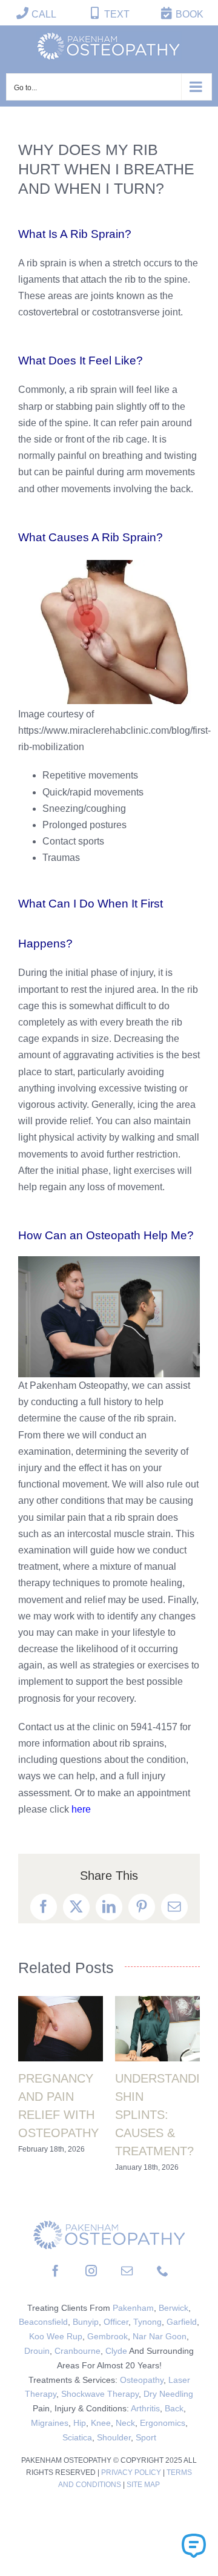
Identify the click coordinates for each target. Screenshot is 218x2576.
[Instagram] (91, 2271)
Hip (80, 2423)
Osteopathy (142, 2380)
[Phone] (163, 2271)
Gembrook (107, 2336)
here (81, 1809)
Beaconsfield (43, 2322)
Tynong (147, 2322)
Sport (146, 2437)
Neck (125, 2423)
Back (174, 2408)
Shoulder (114, 2437)
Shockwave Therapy (100, 2394)
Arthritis (145, 2408)
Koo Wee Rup (56, 2336)
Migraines (50, 2423)
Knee (101, 2423)
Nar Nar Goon (160, 2336)
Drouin (37, 2351)
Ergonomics (163, 2423)
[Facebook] (55, 2271)
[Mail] (127, 2271)
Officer (116, 2322)
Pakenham (133, 2308)
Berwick (173, 2308)
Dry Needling (168, 2394)
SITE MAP (143, 2485)
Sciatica (77, 2437)
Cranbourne (78, 2351)
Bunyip (86, 2322)
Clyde (116, 2351)
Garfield (182, 2322)
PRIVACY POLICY (132, 2472)
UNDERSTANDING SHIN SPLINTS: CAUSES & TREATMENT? (167, 2115)
